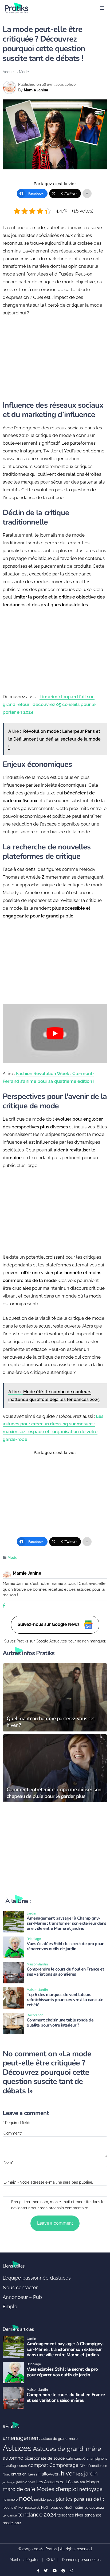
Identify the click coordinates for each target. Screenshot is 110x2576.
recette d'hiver (13, 2508)
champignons (97, 2459)
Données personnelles (81, 2560)
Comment (13, 2133)
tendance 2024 (37, 2515)
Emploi (11, 2306)
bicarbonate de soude (45, 2458)
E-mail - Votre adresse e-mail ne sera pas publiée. (48, 2182)
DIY (82, 2466)
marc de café (19, 2489)
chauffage (10, 2466)
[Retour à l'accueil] (44, 8)
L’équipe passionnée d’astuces (37, 2278)
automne (13, 2458)
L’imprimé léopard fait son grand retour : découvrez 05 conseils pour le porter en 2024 (49, 704)
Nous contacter (20, 2287)
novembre (10, 2499)
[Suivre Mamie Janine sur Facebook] (4, 1606)
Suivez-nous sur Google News (49, 1624)
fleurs (32, 2474)
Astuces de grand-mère (67, 2449)
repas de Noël (61, 2508)
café (70, 2458)
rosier (78, 2507)
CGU (51, 2560)
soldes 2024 (94, 2508)
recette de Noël (37, 2508)
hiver (68, 2473)
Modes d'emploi (57, 2489)
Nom (8, 2162)
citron (23, 2466)
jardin (91, 2474)
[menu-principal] (102, 8)
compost (38, 2465)
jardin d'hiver (26, 2482)
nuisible (40, 2500)
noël (26, 2498)
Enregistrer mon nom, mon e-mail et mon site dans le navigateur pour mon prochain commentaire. (58, 2205)
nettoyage (91, 2489)
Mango (93, 2482)
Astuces (17, 2448)
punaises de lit (89, 2499)
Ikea (79, 2474)
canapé (80, 2459)
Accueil (9, 72)
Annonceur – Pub (22, 2297)
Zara (18, 2523)
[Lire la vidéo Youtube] (55, 1033)
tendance (10, 2515)
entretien (19, 2474)
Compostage (64, 2465)
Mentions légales (24, 2560)
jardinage (9, 2482)
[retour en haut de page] (102, 2547)
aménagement (21, 2438)
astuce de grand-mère (60, 2439)
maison (79, 2482)
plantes (64, 2499)
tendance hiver (70, 2515)
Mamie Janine (36, 90)
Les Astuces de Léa (54, 2482)
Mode (24, 72)
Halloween (49, 2474)
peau (51, 2499)
